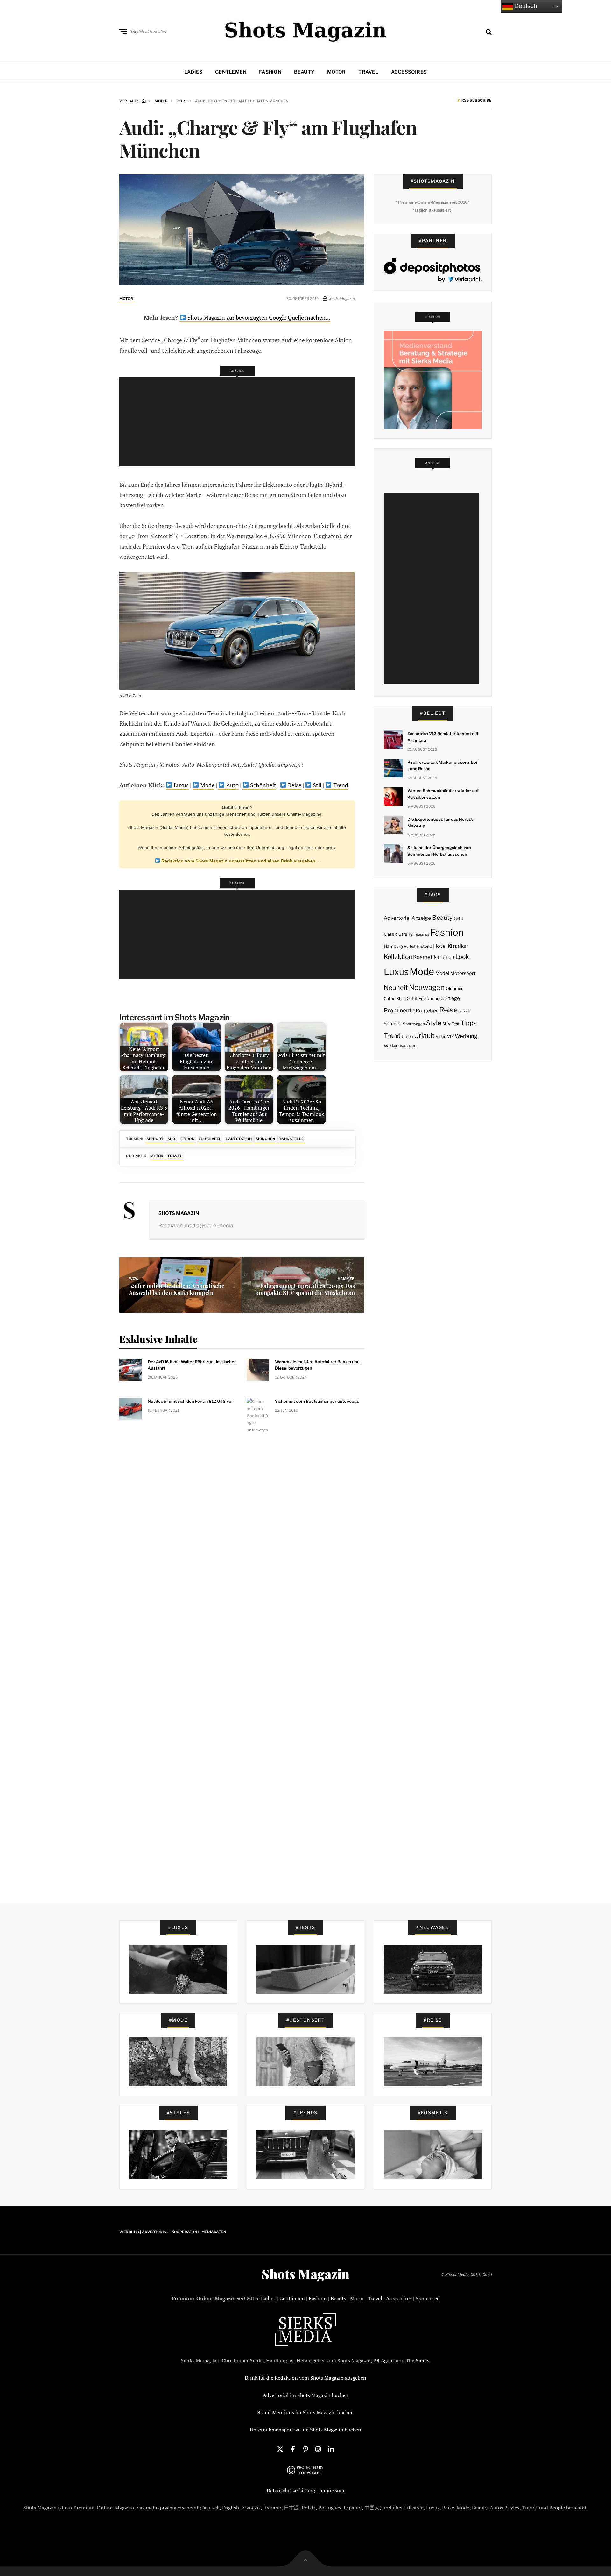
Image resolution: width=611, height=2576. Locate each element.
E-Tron (187, 1139)
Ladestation (239, 1139)
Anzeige (421, 918)
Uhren (407, 1036)
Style (434, 1023)
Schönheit (263, 785)
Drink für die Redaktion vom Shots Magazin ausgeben (305, 2378)
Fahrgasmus (419, 934)
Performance (431, 998)
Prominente (399, 1010)
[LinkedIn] (331, 2449)
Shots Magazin (179, 1213)
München (266, 1139)
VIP (450, 1036)
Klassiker (458, 946)
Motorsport (463, 973)
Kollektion (398, 957)
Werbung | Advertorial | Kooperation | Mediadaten (173, 2232)
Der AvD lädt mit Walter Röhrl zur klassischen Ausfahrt (192, 1365)
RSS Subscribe (476, 101)
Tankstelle (291, 1139)
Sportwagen (414, 1024)
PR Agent (384, 2360)
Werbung (466, 1036)
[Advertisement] (239, 422)
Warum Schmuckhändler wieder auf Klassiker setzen (443, 794)
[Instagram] (318, 2449)
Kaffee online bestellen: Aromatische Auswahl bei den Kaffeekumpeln (177, 1289)
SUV (446, 1024)
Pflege (453, 998)
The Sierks (418, 2360)
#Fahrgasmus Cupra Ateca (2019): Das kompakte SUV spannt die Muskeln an (305, 1289)
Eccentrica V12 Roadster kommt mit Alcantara (443, 737)
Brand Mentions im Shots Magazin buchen (305, 2412)
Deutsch (525, 6)
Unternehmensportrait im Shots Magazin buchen (305, 2430)
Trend (340, 785)
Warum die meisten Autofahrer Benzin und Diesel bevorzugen (317, 1365)
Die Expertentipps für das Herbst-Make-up (441, 823)
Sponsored (428, 2298)
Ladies (193, 72)
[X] (280, 2449)
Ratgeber (427, 1011)
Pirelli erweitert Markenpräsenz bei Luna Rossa (442, 766)
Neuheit (396, 988)
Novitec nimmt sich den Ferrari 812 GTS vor (190, 1401)
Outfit (412, 999)
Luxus (181, 785)
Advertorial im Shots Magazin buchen (306, 2395)
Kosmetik (425, 957)
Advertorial (397, 918)
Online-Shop (395, 999)
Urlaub (424, 1035)
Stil (316, 785)
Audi (172, 1139)
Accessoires (409, 72)
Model (442, 973)
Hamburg (393, 946)
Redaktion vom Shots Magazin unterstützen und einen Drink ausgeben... (240, 861)
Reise (294, 785)
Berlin (458, 919)
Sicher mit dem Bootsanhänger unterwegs (317, 1401)
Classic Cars (396, 934)
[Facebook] (293, 2449)
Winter (391, 1046)
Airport (155, 1139)
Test (456, 1024)
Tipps (469, 1023)
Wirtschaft (407, 1046)
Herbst (410, 947)
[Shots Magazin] (306, 30)
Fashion (270, 72)
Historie (424, 946)
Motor (336, 72)
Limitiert (446, 957)
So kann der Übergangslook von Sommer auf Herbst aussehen (439, 851)
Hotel (440, 946)
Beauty (304, 72)
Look (462, 957)
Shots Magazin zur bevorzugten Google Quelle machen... (258, 317)
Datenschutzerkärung (291, 2490)
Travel (368, 72)
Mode (207, 785)
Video (441, 1036)
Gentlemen (231, 72)
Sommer (393, 1024)
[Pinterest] (305, 2449)
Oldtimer (454, 988)
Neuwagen (427, 987)
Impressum (332, 2490)
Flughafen (210, 1139)
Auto (232, 785)
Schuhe (464, 1011)
